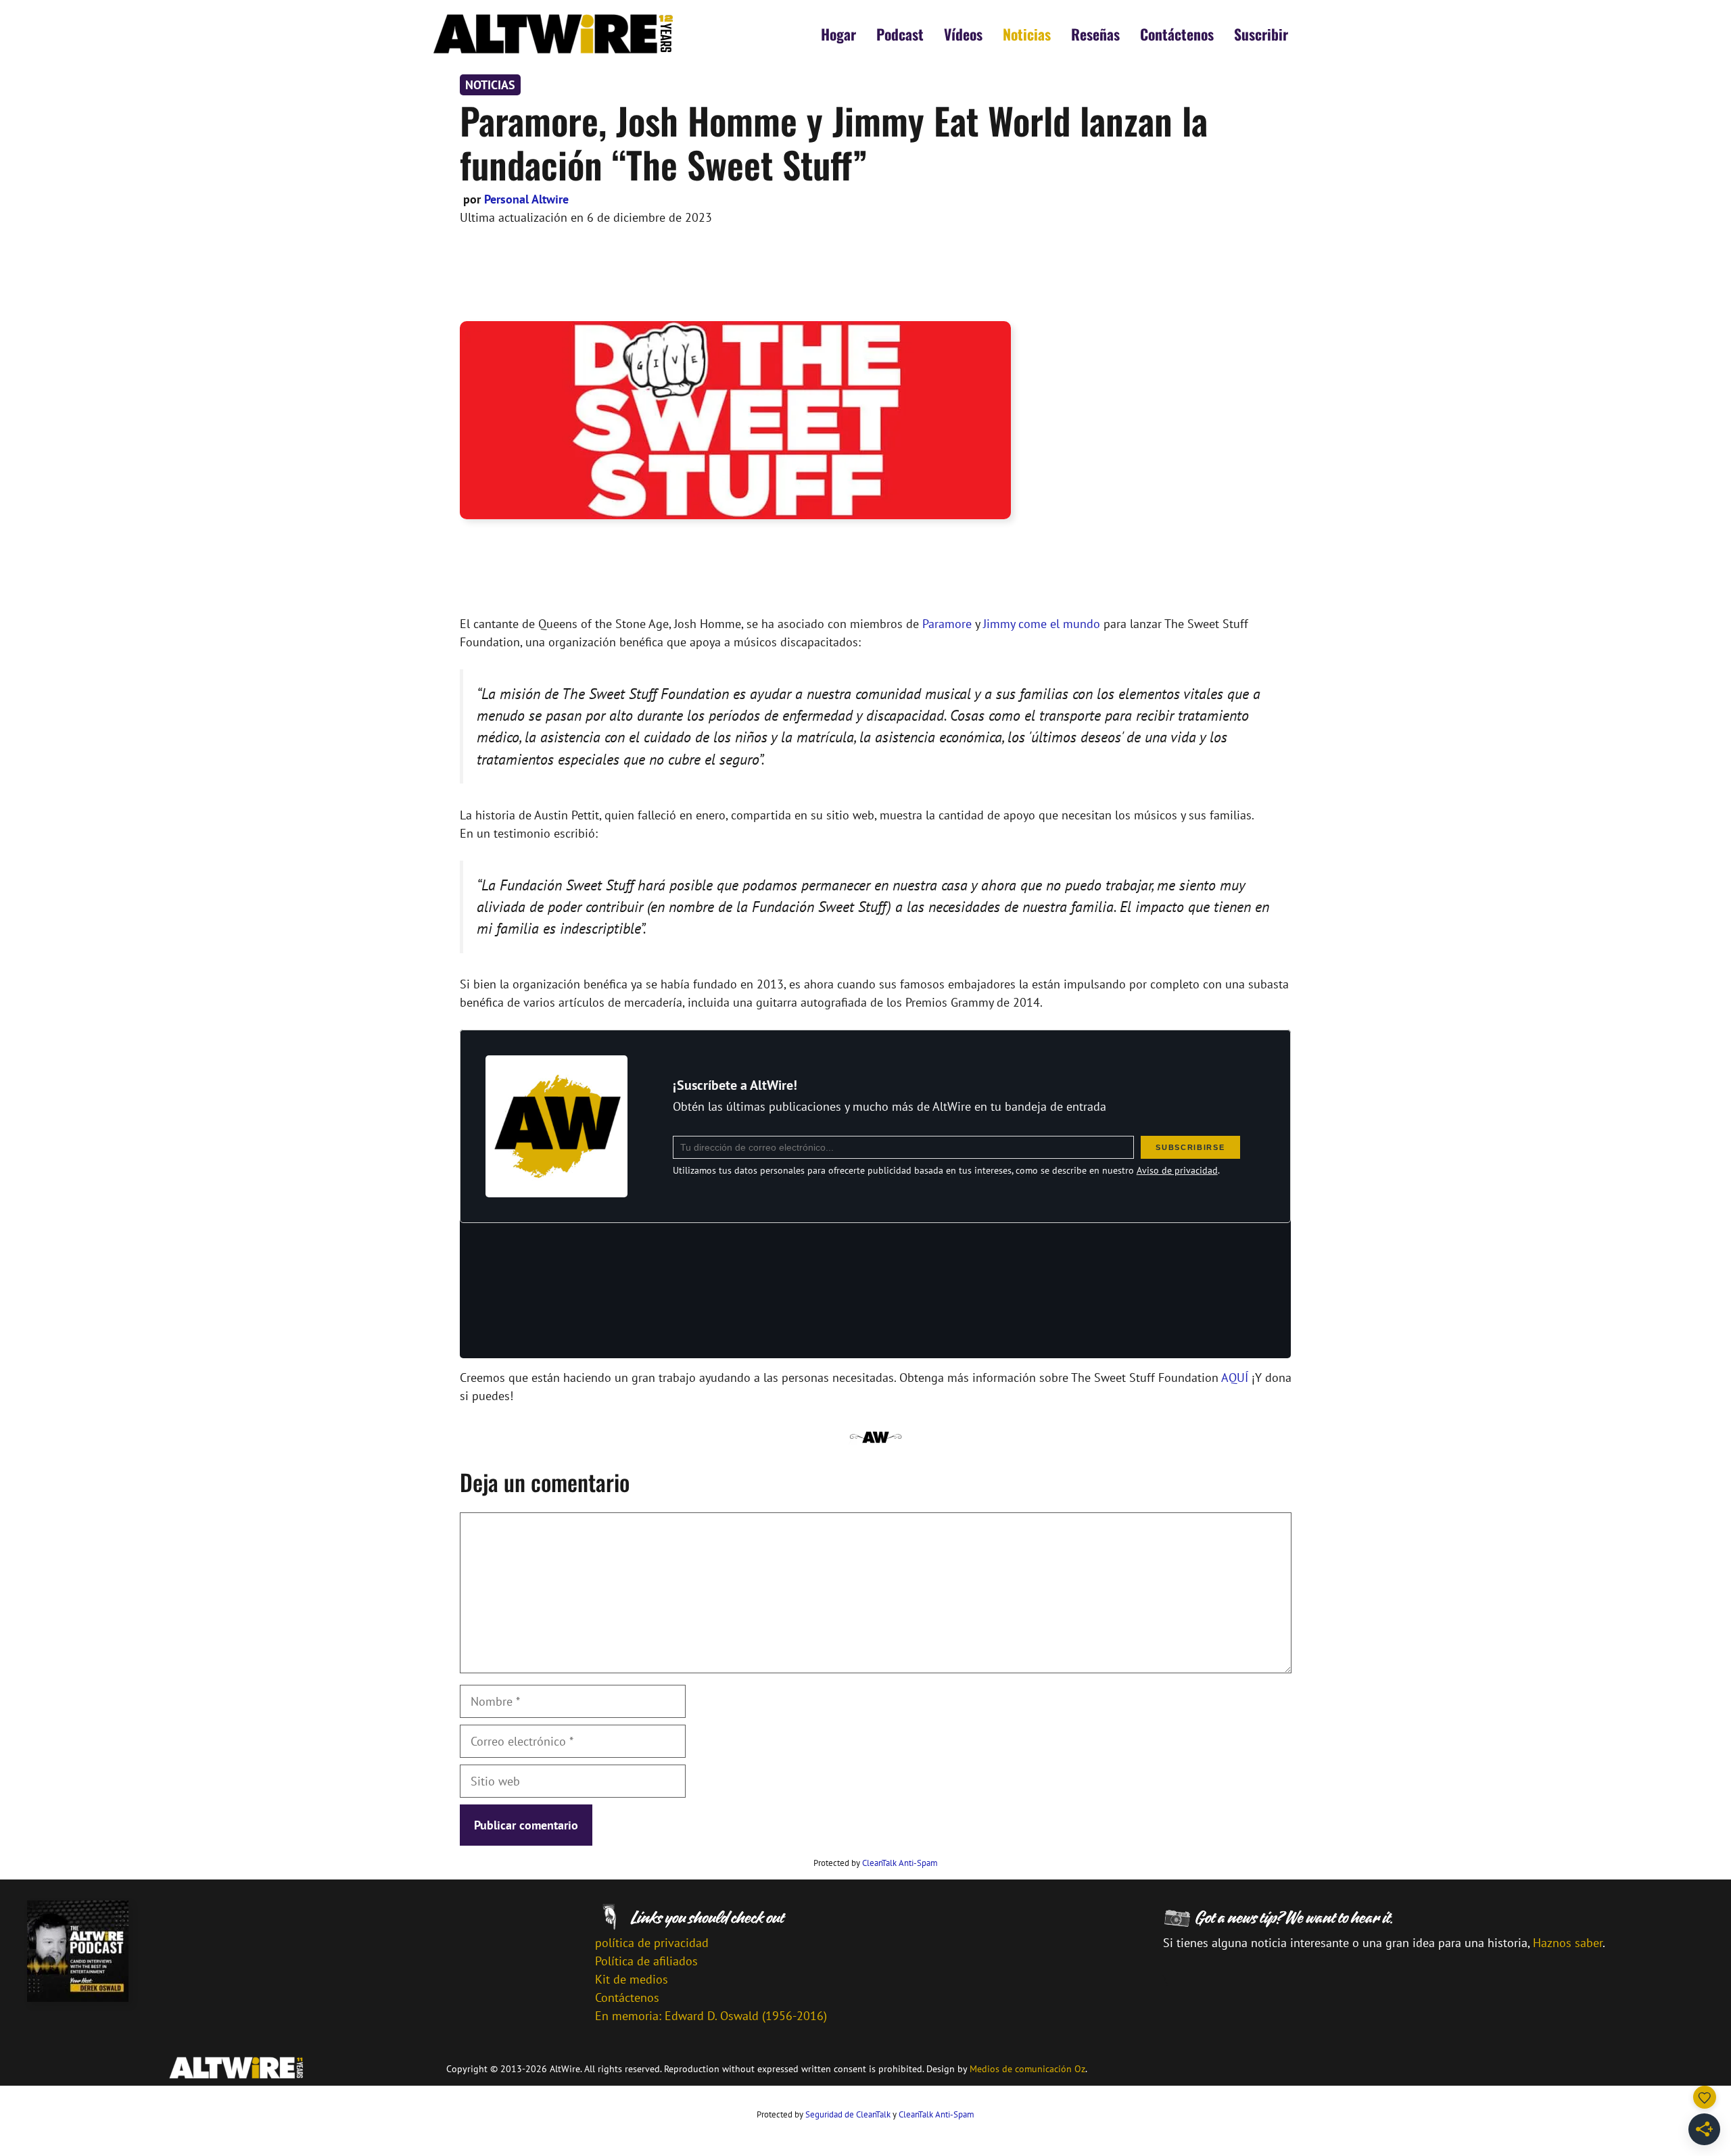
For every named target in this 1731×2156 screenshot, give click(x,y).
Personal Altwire (526, 199)
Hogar (838, 34)
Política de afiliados (646, 1961)
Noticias (1027, 34)
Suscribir (1261, 34)
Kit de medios (632, 1979)
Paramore (947, 624)
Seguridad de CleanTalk (848, 2114)
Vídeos (963, 34)
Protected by (876, 1863)
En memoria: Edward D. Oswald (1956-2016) (711, 2016)
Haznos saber (1568, 1943)
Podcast (900, 34)
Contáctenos (1177, 34)
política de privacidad (652, 1943)
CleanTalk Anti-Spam (900, 1863)
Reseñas (1095, 34)
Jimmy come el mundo (1042, 624)
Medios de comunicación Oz (1027, 2069)
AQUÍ (1235, 1378)
